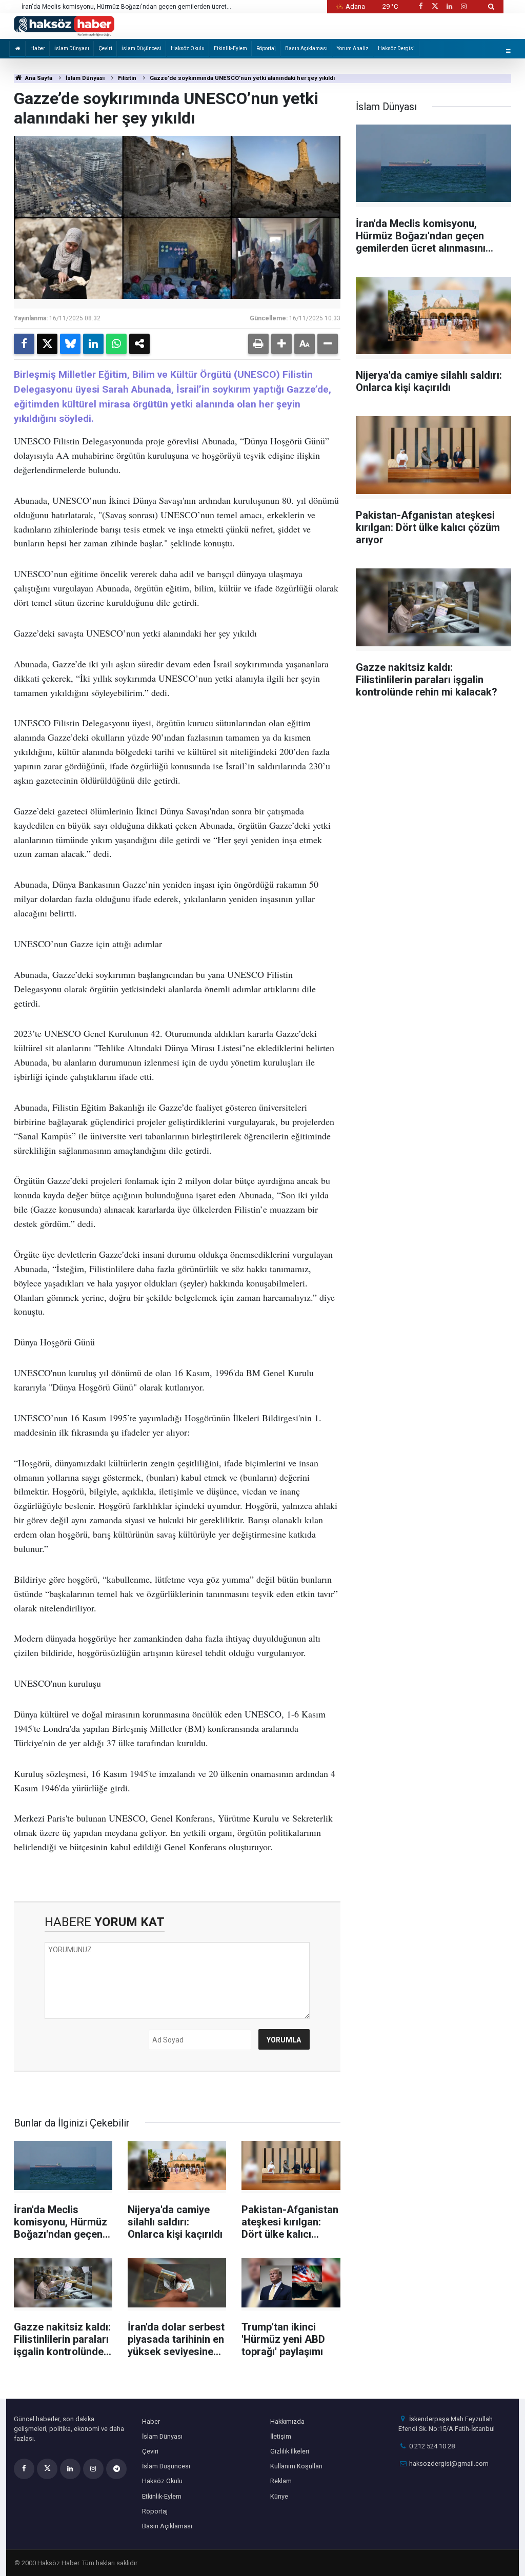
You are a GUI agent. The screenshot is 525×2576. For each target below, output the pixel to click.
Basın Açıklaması (306, 48)
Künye (279, 2496)
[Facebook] (24, 344)
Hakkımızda (287, 2421)
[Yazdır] (258, 344)
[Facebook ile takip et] (420, 6)
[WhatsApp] (116, 344)
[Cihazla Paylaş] (139, 344)
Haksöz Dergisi (396, 48)
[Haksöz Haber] (64, 25)
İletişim (281, 2436)
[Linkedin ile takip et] (449, 6)
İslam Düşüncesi (142, 48)
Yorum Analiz (353, 48)
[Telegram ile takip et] (116, 2469)
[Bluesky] (70, 344)
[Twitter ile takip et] (435, 6)
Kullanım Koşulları (296, 2466)
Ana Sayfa (38, 78)
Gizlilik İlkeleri (290, 2451)
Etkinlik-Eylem (230, 48)
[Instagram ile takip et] (464, 6)
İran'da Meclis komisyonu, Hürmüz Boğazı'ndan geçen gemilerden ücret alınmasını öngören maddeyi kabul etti (124, 7)
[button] (281, 344)
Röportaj (266, 48)
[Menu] (508, 51)
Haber (38, 48)
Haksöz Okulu (188, 48)
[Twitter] (47, 344)
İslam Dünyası (72, 48)
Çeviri (105, 48)
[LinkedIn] (93, 344)
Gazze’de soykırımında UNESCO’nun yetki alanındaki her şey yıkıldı (242, 78)
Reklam (281, 2481)
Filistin (127, 78)
